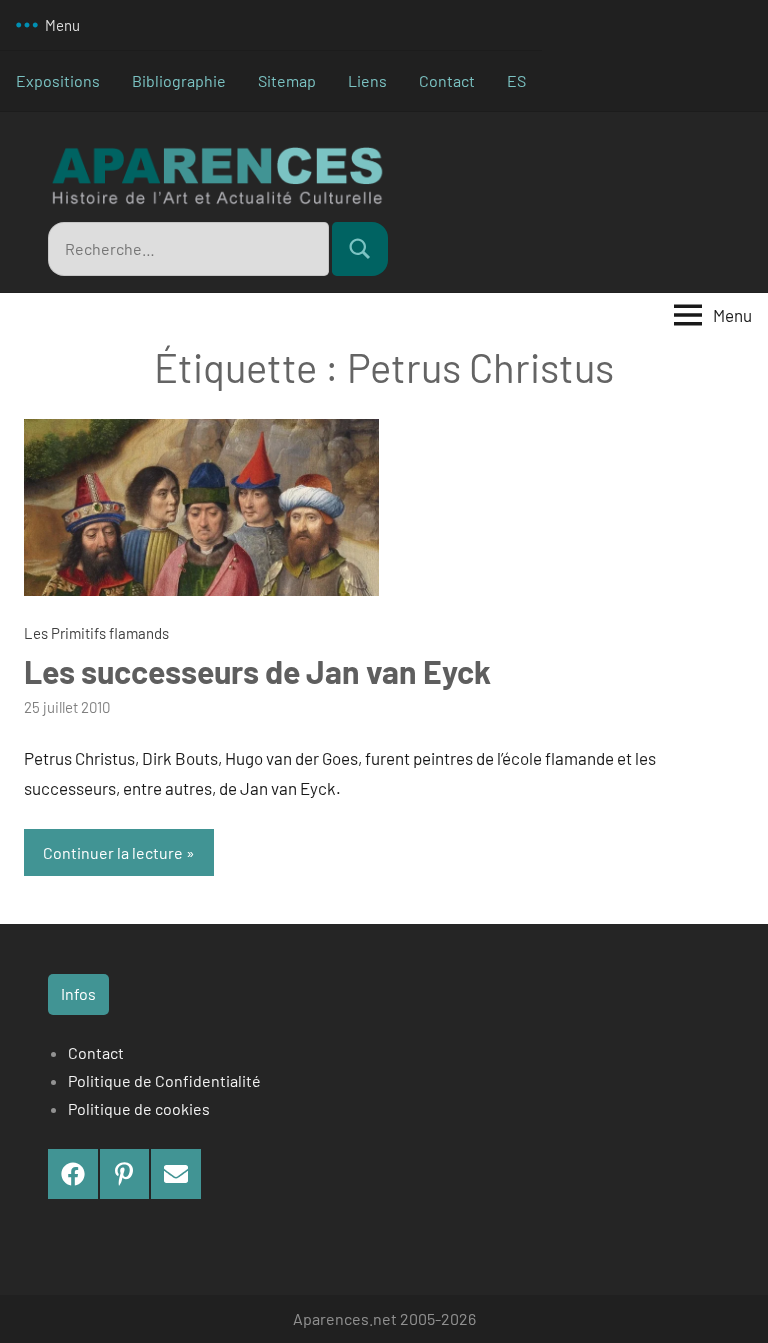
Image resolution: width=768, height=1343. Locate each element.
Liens (367, 80)
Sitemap (287, 80)
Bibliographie (179, 80)
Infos (78, 993)
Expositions (58, 80)
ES (516, 80)
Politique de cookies (139, 1108)
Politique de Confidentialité (164, 1080)
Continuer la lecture (113, 852)
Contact (447, 80)
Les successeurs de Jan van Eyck (257, 671)
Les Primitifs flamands (96, 633)
